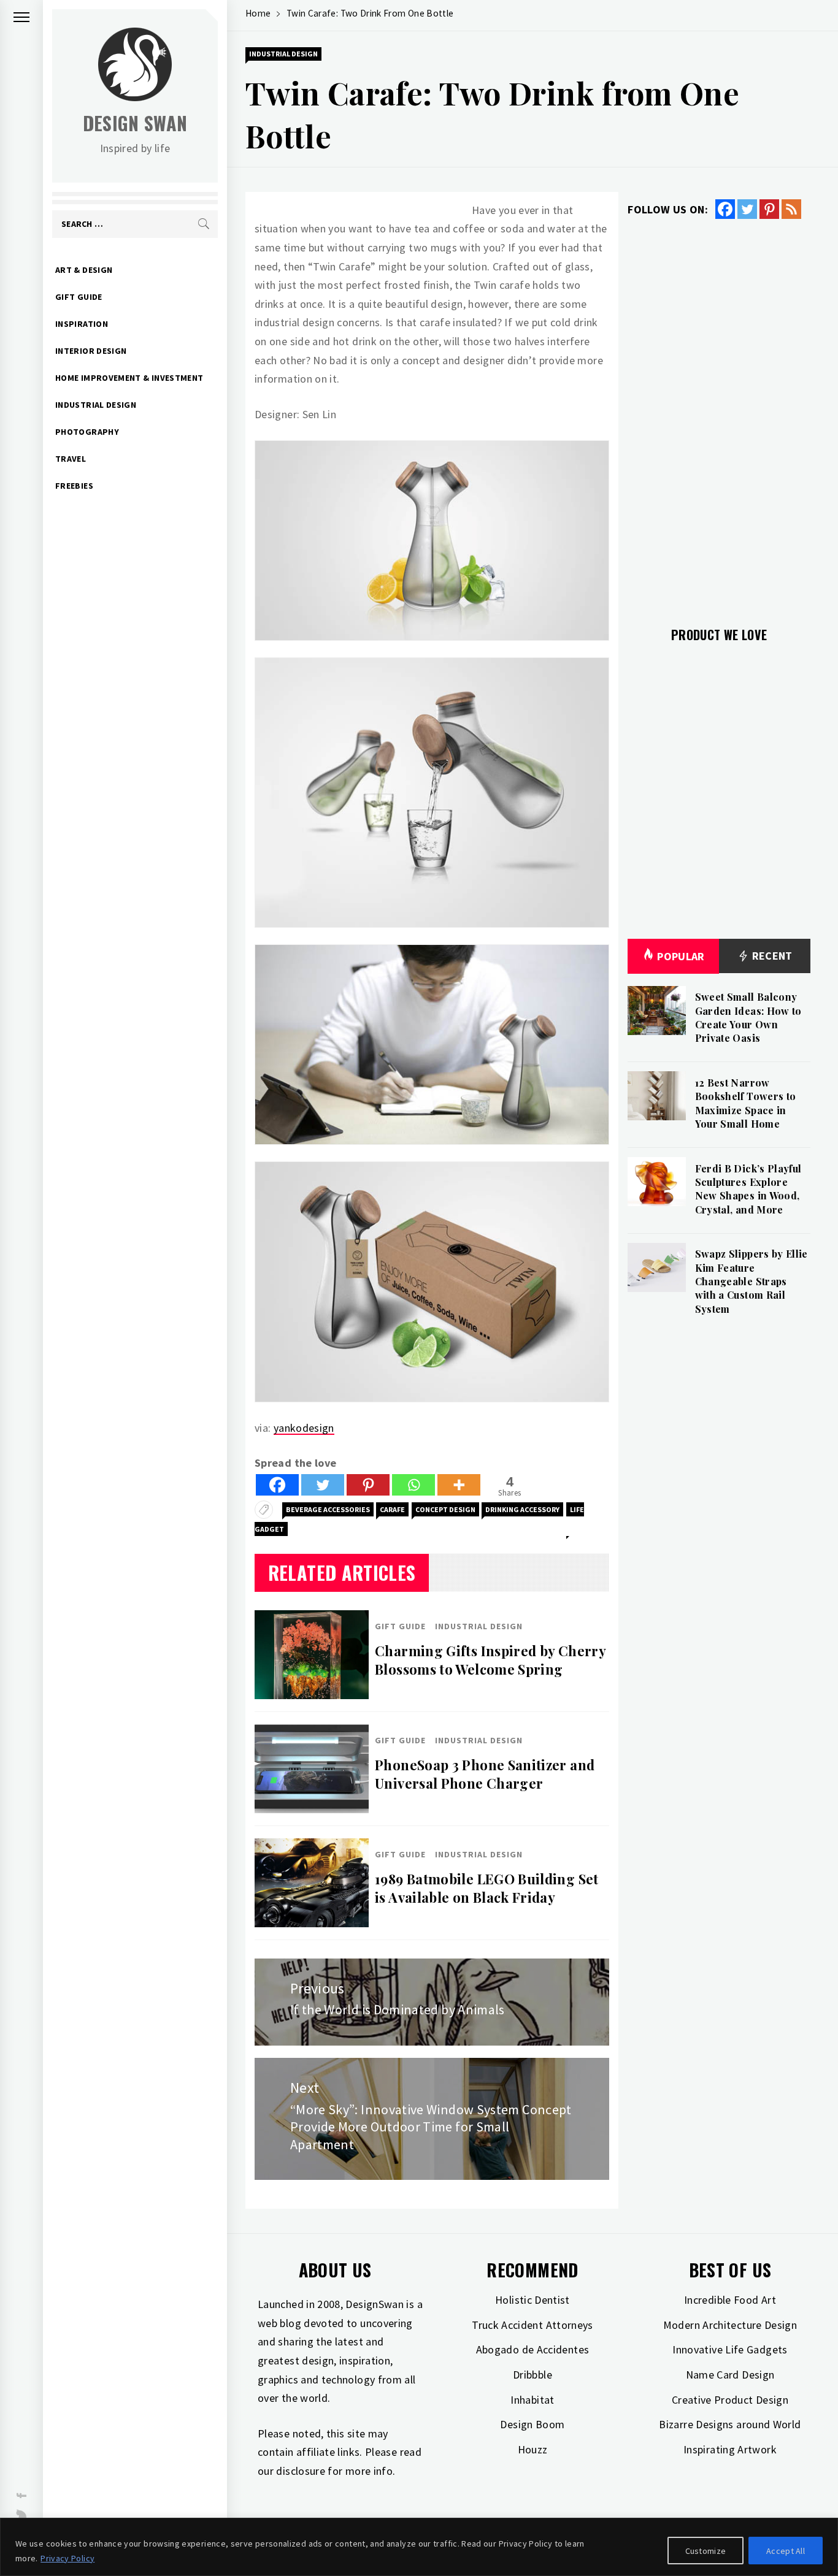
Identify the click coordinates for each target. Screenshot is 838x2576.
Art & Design (84, 270)
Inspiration (82, 324)
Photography (87, 432)
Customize (706, 2551)
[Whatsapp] (413, 1485)
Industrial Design (96, 405)
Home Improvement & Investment (129, 378)
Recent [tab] (771, 956)
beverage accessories (328, 1509)
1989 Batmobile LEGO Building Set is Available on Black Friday (487, 1888)
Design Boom (532, 2424)
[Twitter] (323, 1485)
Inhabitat (532, 2400)
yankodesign (304, 1428)
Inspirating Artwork (730, 2449)
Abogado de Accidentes (533, 2349)
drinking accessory (522, 1509)
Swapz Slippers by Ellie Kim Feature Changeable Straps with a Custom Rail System (752, 1281)
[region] (419, 2547)
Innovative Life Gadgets (730, 2349)
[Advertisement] (719, 416)
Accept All (786, 2551)
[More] (459, 1485)
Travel (71, 459)
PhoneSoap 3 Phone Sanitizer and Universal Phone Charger (485, 1774)
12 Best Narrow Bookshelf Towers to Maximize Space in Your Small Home (746, 1103)
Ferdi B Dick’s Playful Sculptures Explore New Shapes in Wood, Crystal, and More (748, 1189)
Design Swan (135, 123)
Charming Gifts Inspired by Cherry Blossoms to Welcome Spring (490, 1660)
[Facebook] (277, 1485)
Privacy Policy (67, 2558)
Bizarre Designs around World (730, 2424)
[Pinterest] (368, 1485)
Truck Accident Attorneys (532, 2325)
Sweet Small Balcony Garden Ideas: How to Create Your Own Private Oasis (748, 1017)
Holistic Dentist (532, 2300)
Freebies (74, 486)
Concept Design (445, 1509)
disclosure (301, 2471)
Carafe (392, 1509)
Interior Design (91, 351)
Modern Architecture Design (730, 2325)
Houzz (533, 2449)
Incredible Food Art (730, 2300)
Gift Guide (79, 297)
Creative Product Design (730, 2400)
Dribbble (532, 2375)
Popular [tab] (681, 956)
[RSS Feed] (791, 209)
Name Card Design (730, 2375)
